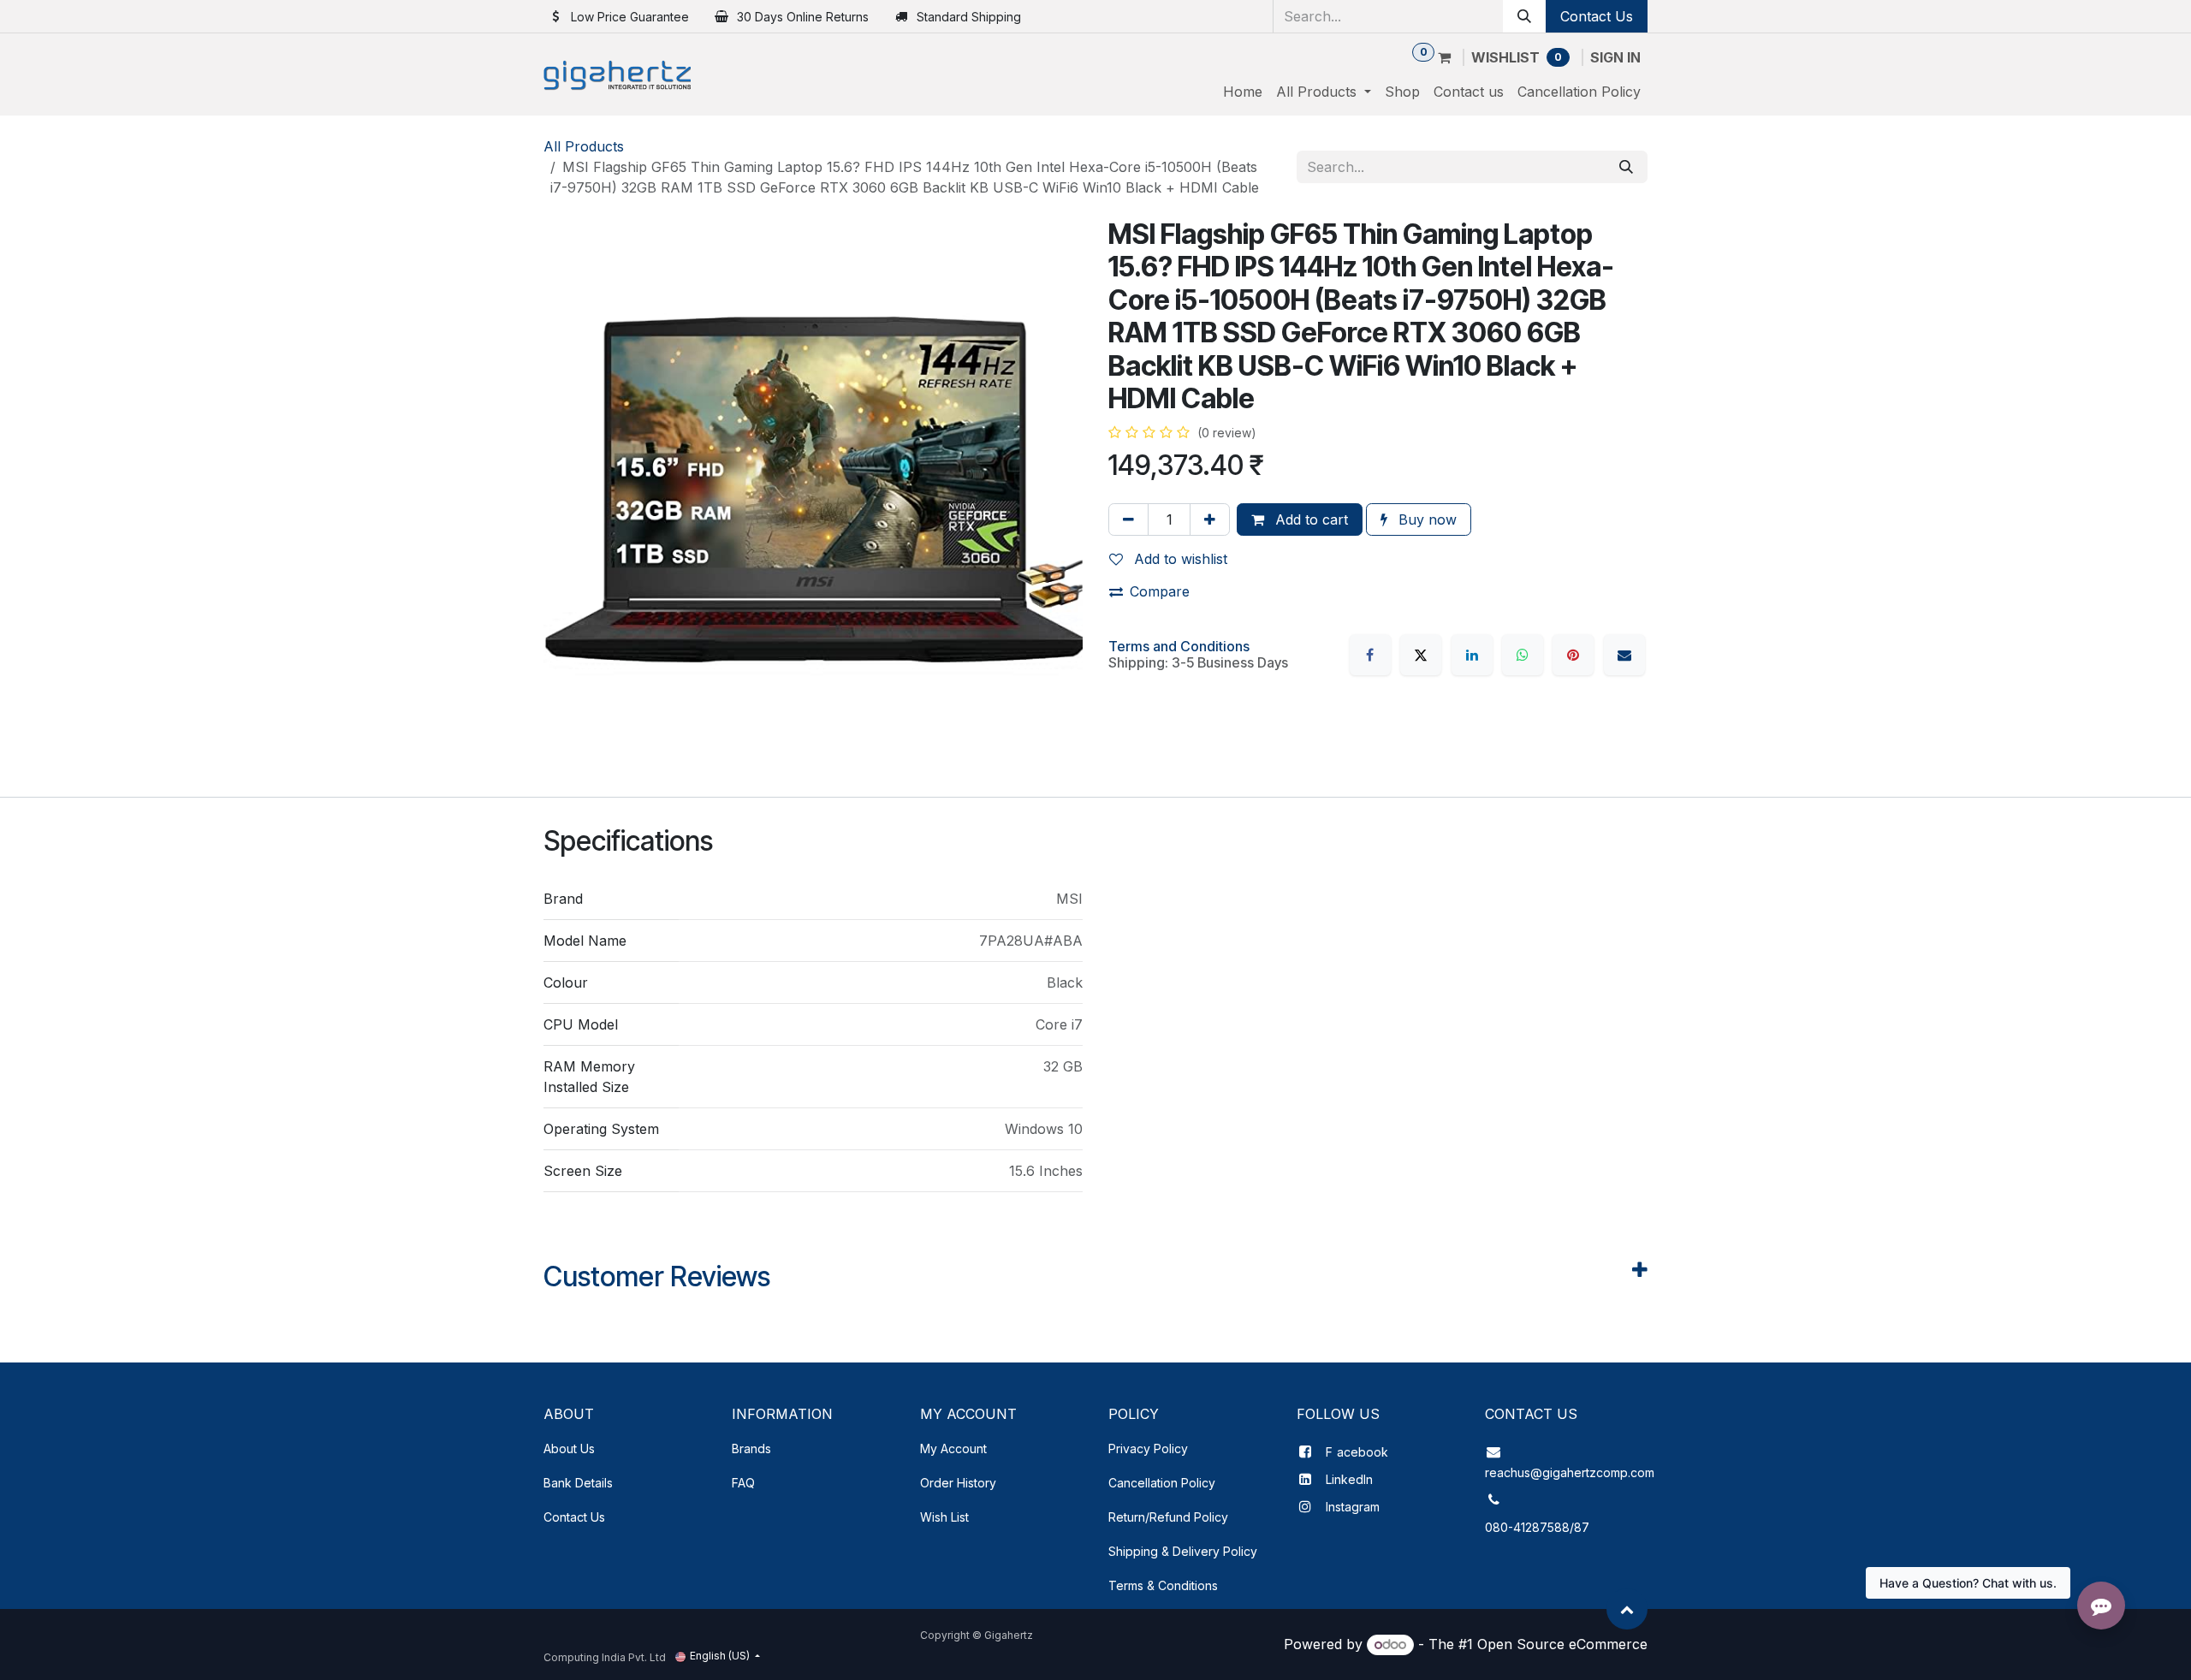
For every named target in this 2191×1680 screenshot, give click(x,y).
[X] (1421, 655)
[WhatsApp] (1523, 655)
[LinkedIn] (1472, 655)
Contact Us (1597, 16)
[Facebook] (1370, 655)
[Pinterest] (1573, 655)
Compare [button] (1160, 591)
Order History (958, 1483)
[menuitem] (1243, 92)
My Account (953, 1448)
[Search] (1524, 16)
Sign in (1615, 57)
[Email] (1624, 655)
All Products (584, 146)
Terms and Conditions (1179, 646)
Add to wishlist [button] (1179, 559)
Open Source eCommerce (1562, 1644)
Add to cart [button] (1309, 519)
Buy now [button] (1425, 519)
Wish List (944, 1517)
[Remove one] (1128, 519)
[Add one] (1210, 519)
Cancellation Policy (1162, 1483)
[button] (1627, 1609)
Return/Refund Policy (1168, 1517)
